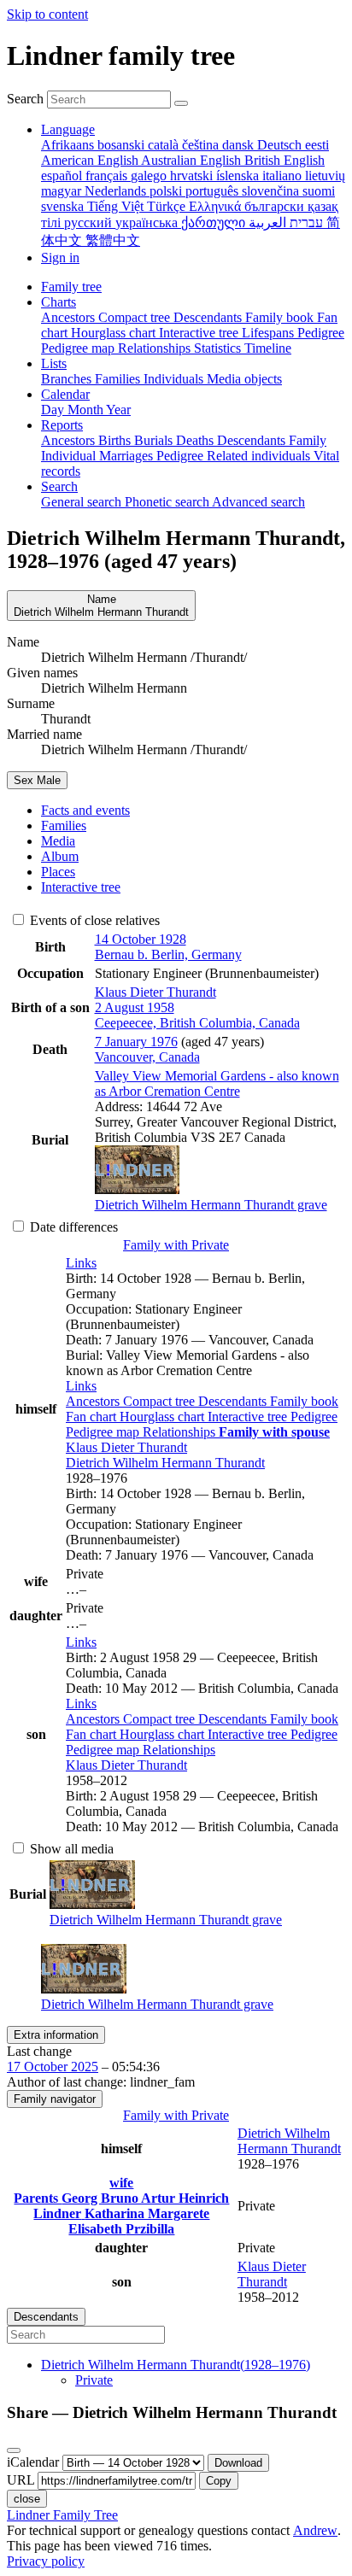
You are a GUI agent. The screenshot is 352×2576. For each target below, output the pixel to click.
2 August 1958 (135, 1007)
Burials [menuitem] (155, 440)
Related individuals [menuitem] (260, 456)
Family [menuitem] (308, 440)
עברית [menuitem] (305, 222)
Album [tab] (60, 856)
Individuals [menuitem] (175, 379)
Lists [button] (54, 363)
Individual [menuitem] (70, 456)
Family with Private (176, 1245)
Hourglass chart (164, 1417)
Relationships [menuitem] (156, 348)
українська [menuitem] (148, 222)
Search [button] (59, 486)
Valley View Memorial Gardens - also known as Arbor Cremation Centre (217, 1083)
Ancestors (94, 1401)
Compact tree (161, 1401)
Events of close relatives (93, 920)
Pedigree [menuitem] (321, 333)
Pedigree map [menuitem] (79, 348)
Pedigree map (104, 1432)
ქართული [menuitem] (215, 222)
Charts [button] (59, 302)
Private (94, 2380)
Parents (38, 2198)
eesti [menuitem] (317, 145)
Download (238, 2463)
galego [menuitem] (150, 176)
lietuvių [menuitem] (325, 176)
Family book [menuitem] (281, 317)
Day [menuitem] (54, 410)
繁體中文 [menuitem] (113, 240)
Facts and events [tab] (85, 810)
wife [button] (121, 2183)
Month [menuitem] (87, 410)
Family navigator (55, 2099)
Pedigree (314, 1417)
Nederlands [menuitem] (117, 191)
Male (37, 780)
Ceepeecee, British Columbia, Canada (197, 1023)
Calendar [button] (65, 394)
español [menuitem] (63, 176)
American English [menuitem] (91, 160)
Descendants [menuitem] (209, 317)
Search (25, 99)
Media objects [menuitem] (244, 379)
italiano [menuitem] (284, 176)
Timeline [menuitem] (268, 348)
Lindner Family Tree (62, 2515)
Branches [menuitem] (68, 379)
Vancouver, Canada (147, 1057)
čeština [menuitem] (202, 145)
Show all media (70, 1849)
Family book (304, 1401)
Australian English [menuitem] (193, 160)
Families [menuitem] (119, 379)
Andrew (315, 2530)
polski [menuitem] (167, 191)
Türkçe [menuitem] (168, 206)
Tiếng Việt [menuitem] (117, 206)
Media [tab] (58, 841)
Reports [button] (62, 425)
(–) (176, 2365)
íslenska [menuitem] (239, 176)
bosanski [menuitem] (123, 145)
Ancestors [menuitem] (70, 317)
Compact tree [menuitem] (136, 317)
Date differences (72, 1227)
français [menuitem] (108, 176)
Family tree (71, 287)
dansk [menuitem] (240, 145)
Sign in (60, 258)
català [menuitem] (165, 145)
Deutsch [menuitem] (281, 145)
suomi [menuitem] (319, 191)
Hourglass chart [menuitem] (115, 333)
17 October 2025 (53, 2067)
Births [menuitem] (116, 440)
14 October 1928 (141, 939)
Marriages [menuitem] (128, 456)
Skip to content (47, 14)
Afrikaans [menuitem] (69, 145)
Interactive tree (249, 1417)
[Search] (181, 103)
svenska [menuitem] (64, 206)
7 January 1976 (136, 1042)
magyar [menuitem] (63, 191)
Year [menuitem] (118, 410)
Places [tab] (58, 872)
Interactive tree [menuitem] (200, 333)
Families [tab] (64, 825)
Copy (219, 2481)
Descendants (234, 1401)
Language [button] (68, 129)
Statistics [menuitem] (219, 348)
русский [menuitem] (90, 222)
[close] (14, 2450)
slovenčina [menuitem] (272, 191)
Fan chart (93, 1417)
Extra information (56, 2035)
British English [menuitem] (285, 160)
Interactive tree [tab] (81, 887)
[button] (81, 1263)
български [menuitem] (276, 206)
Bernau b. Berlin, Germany (168, 954)
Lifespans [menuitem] (270, 333)
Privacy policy (46, 2561)
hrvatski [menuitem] (193, 176)
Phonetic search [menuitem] (168, 502)
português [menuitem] (214, 191)
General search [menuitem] (83, 502)
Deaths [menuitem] (197, 440)
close (27, 2499)
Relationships (181, 1432)
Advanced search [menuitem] (258, 502)
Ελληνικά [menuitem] (217, 206)
